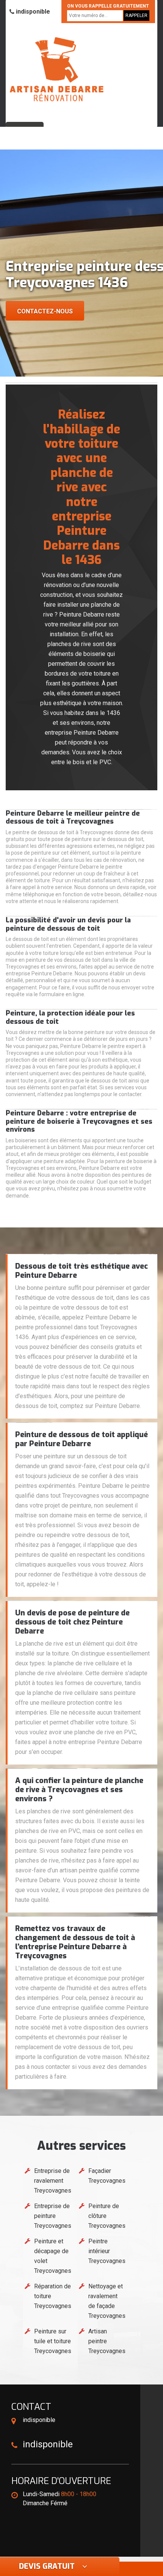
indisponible (32, 12)
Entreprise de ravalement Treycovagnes (53, 2181)
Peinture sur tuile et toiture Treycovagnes (53, 2341)
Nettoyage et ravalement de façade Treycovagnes (107, 2301)
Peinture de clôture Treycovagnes (107, 2216)
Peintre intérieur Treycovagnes (107, 2251)
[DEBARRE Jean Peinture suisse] (57, 69)
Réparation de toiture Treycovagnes (53, 2296)
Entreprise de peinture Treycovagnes (53, 2216)
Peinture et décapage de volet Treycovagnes (53, 2256)
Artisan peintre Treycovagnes (107, 2341)
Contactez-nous (45, 311)
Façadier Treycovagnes (107, 2176)
